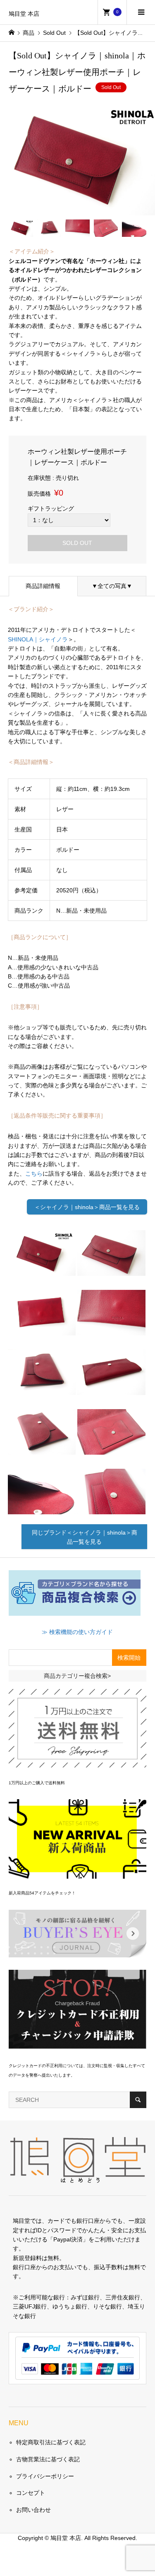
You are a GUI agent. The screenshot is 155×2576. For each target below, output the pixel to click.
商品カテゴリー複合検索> (77, 1676)
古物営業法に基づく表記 (48, 2459)
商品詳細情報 (43, 586)
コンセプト (31, 2493)
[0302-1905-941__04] (42, 1508)
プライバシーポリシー (45, 2476)
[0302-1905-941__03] (111, 1448)
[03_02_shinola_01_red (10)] (111, 1508)
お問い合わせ (33, 2510)
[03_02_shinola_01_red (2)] (111, 1270)
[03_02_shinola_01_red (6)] (111, 1388)
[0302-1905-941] (42, 1270)
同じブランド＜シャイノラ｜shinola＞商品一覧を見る (85, 1537)
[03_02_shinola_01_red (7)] (42, 1448)
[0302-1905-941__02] (111, 1329)
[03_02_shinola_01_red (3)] (42, 1329)
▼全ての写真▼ (112, 586)
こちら (34, 1174)
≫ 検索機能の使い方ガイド (77, 1632)
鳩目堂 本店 (24, 14)
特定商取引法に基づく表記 (51, 2442)
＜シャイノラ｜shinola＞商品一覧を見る (87, 1207)
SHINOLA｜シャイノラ (38, 639)
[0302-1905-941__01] (42, 1388)
